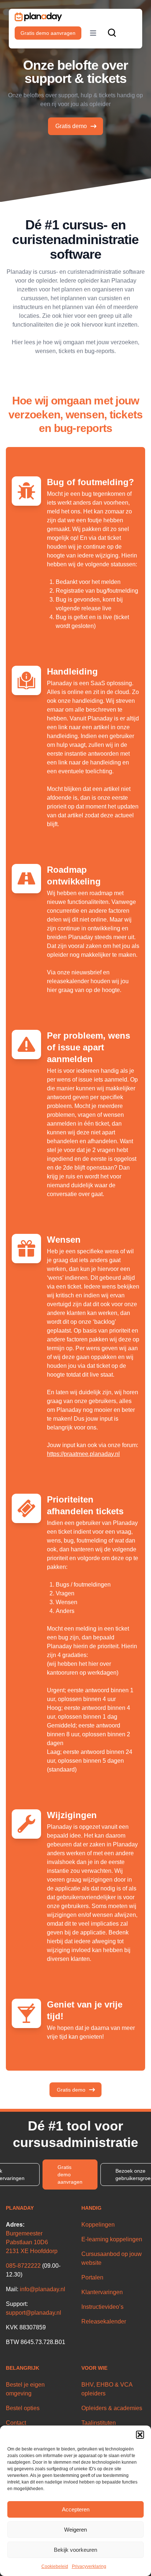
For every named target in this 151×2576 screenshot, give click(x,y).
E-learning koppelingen (112, 2239)
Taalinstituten (99, 2423)
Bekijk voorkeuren (75, 2550)
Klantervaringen (102, 2292)
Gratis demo (71, 126)
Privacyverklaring (89, 2566)
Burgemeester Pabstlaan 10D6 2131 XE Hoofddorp (32, 2242)
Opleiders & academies (112, 2408)
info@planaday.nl (43, 2289)
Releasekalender (104, 2321)
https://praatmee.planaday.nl (83, 1454)
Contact (16, 2423)
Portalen (92, 2277)
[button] (140, 2435)
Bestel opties (23, 2408)
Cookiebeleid (55, 2566)
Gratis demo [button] (71, 2090)
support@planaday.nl (34, 2313)
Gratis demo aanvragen (48, 33)
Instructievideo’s (102, 2307)
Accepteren (76, 2509)
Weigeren (75, 2530)
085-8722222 (23, 2266)
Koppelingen (98, 2225)
